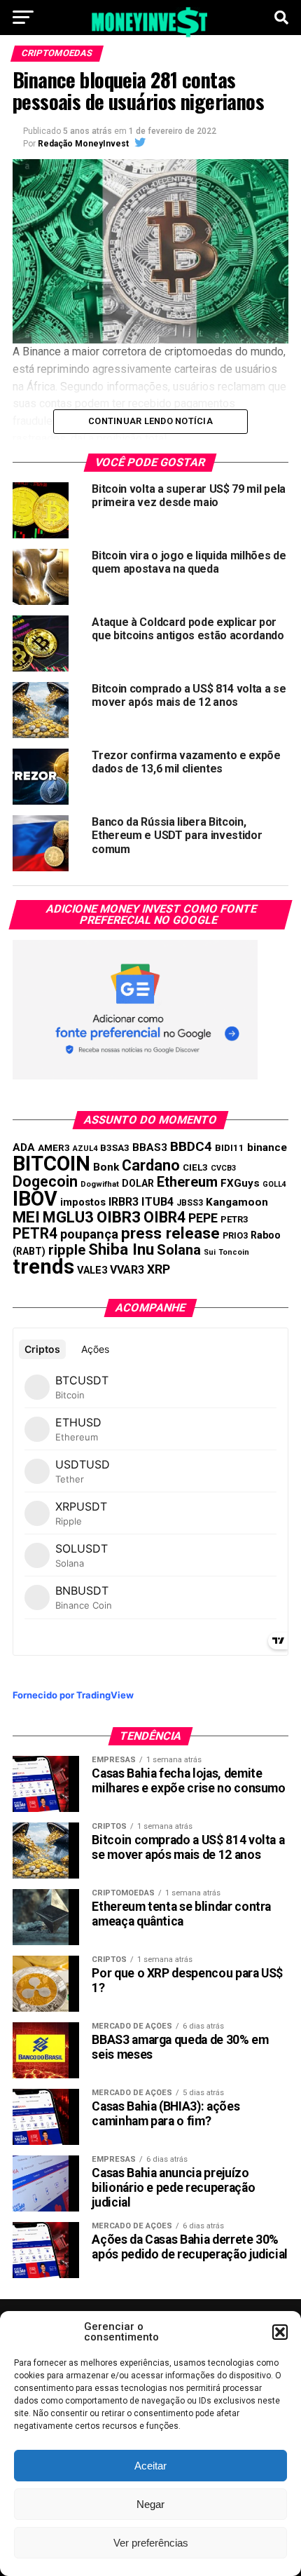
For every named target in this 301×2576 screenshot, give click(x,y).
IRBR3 (124, 1202)
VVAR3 (127, 1270)
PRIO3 (235, 1235)
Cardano (151, 1165)
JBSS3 (190, 1203)
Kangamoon (237, 1202)
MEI (26, 1217)
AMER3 (54, 1147)
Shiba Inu (121, 1249)
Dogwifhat (100, 1184)
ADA (24, 1147)
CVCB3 (223, 1168)
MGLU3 (68, 1217)
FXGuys (240, 1183)
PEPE (203, 1218)
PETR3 (234, 1219)
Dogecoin (45, 1181)
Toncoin (234, 1252)
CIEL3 (195, 1167)
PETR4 (35, 1233)
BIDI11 (230, 1148)
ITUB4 (157, 1202)
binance (267, 1147)
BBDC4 (191, 1146)
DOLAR (138, 1183)
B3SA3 (115, 1148)
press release (170, 1233)
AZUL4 (85, 1149)
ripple (67, 1250)
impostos (83, 1202)
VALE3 (92, 1270)
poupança (89, 1234)
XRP (159, 1269)
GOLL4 (274, 1184)
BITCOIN (51, 1164)
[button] (280, 2332)
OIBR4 (164, 1217)
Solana (179, 1250)
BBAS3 (150, 1147)
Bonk (106, 1167)
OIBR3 (119, 1217)
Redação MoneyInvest (83, 144)
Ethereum (187, 1182)
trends (43, 1267)
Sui (210, 1252)
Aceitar (150, 2466)
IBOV (35, 1199)
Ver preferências (151, 2543)
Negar (150, 2504)
